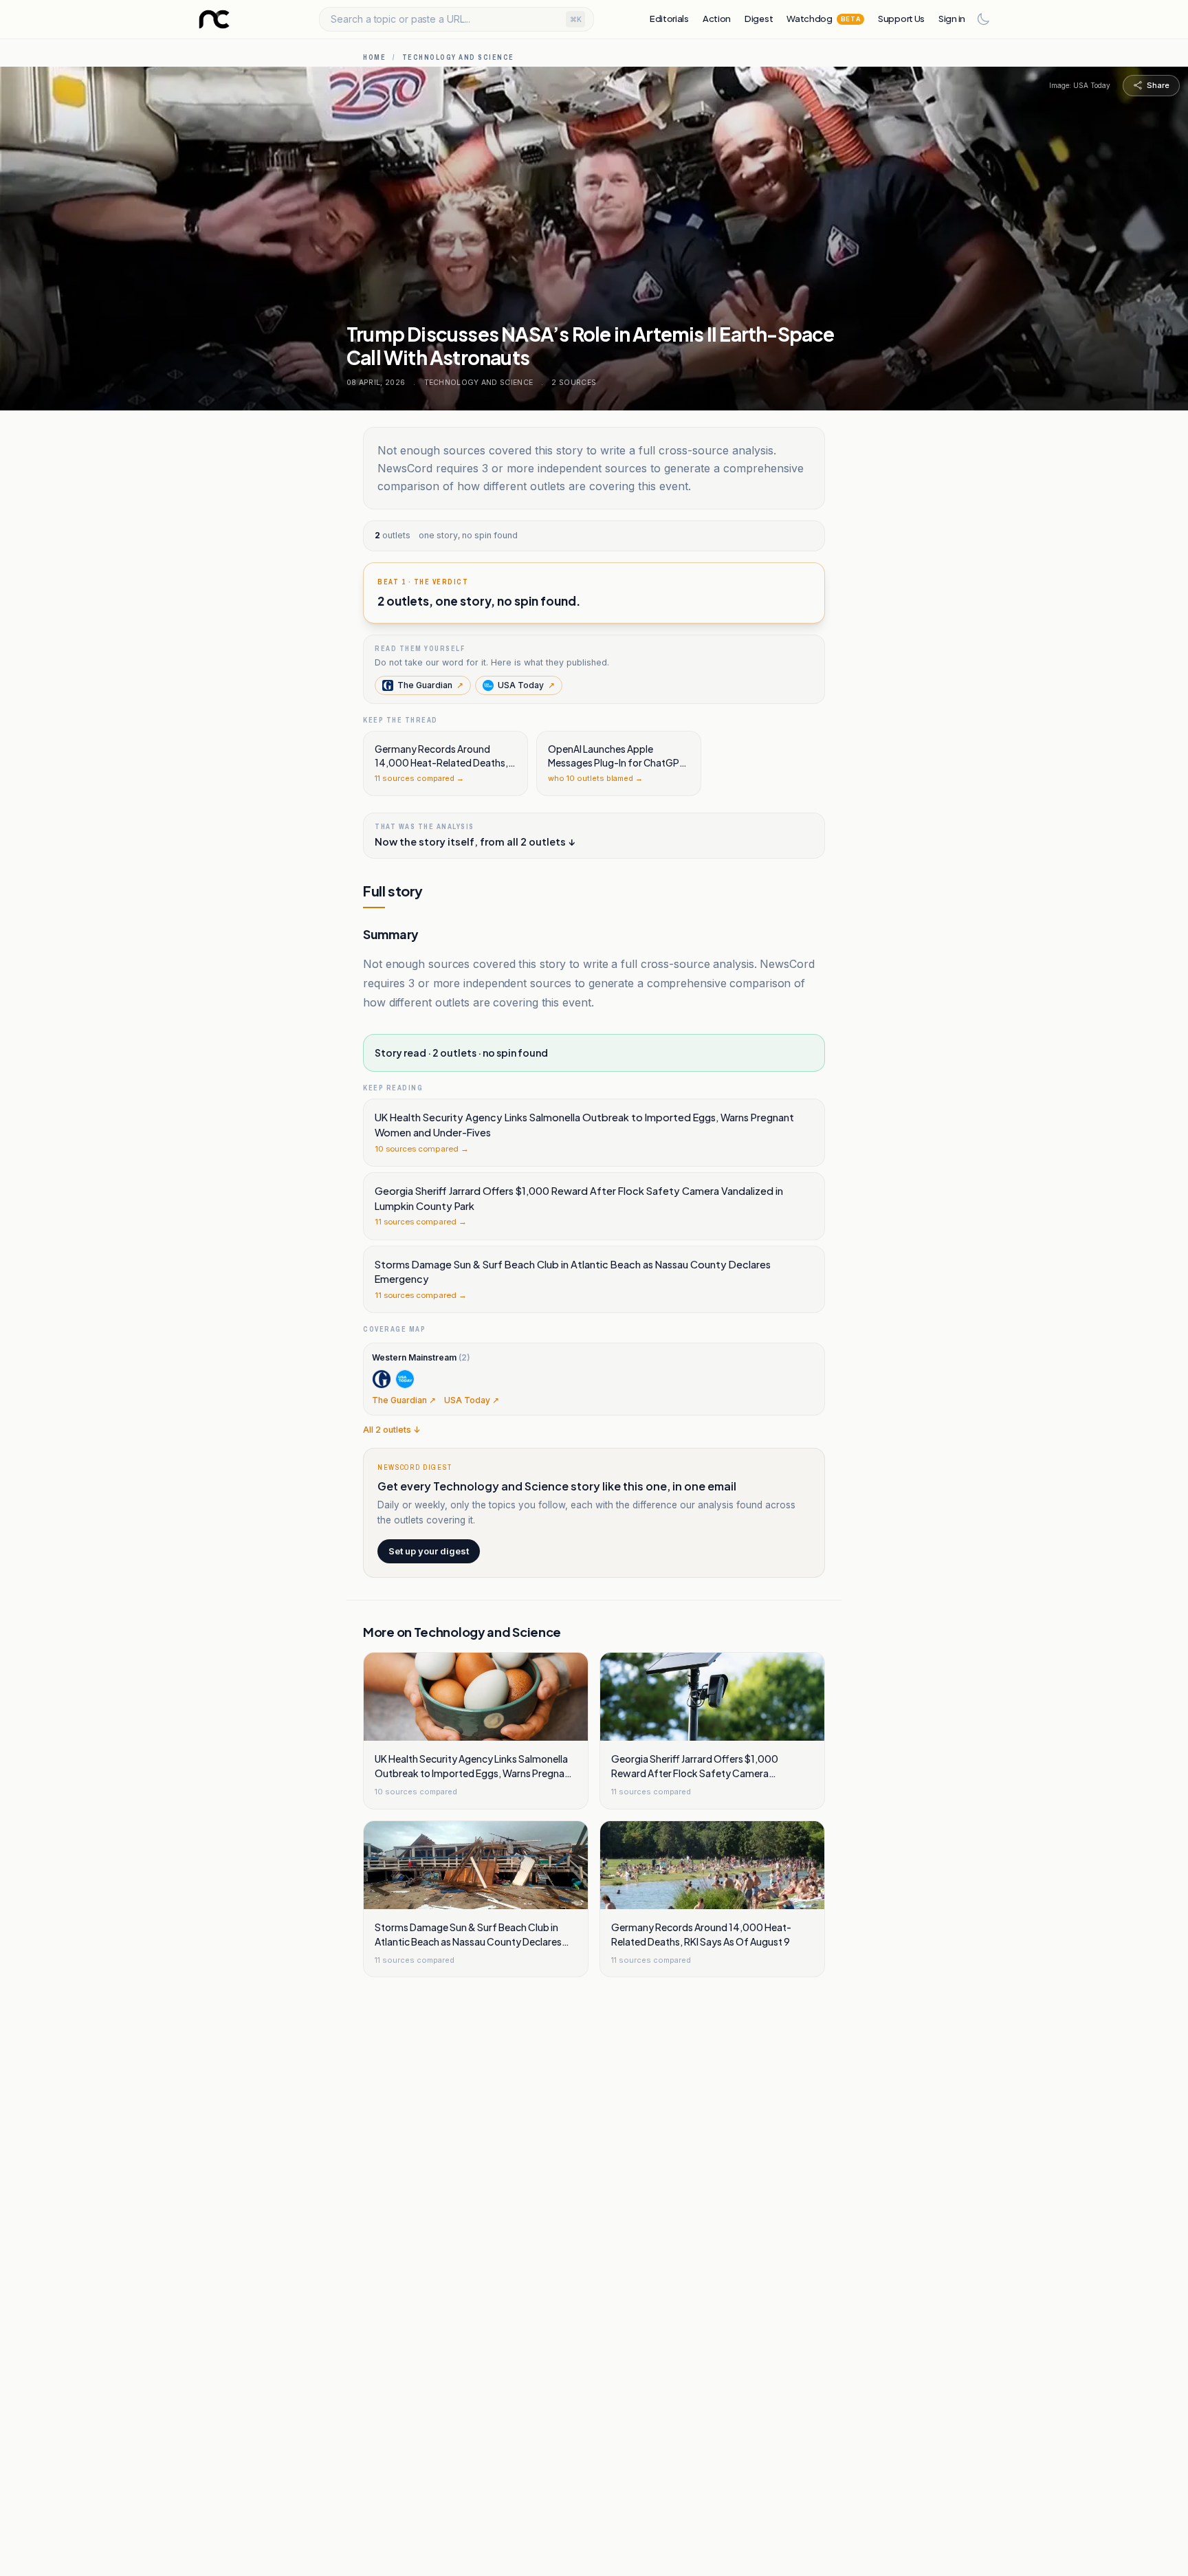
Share (1158, 85)
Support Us (901, 19)
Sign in (952, 19)
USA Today (526, 685)
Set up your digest (429, 1551)
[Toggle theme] (983, 19)
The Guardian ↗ (404, 1400)
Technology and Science (458, 57)
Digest (759, 19)
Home (374, 57)
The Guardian (430, 685)
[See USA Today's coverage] (405, 1379)
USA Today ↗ (472, 1400)
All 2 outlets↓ (392, 1430)
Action (717, 19)
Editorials (669, 19)
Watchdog (823, 19)
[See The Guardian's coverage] (382, 1379)
